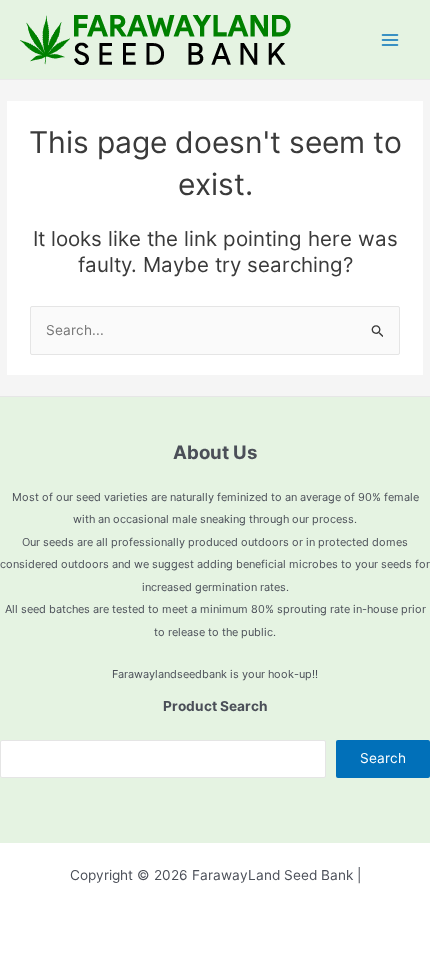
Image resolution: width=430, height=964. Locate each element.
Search (383, 758)
